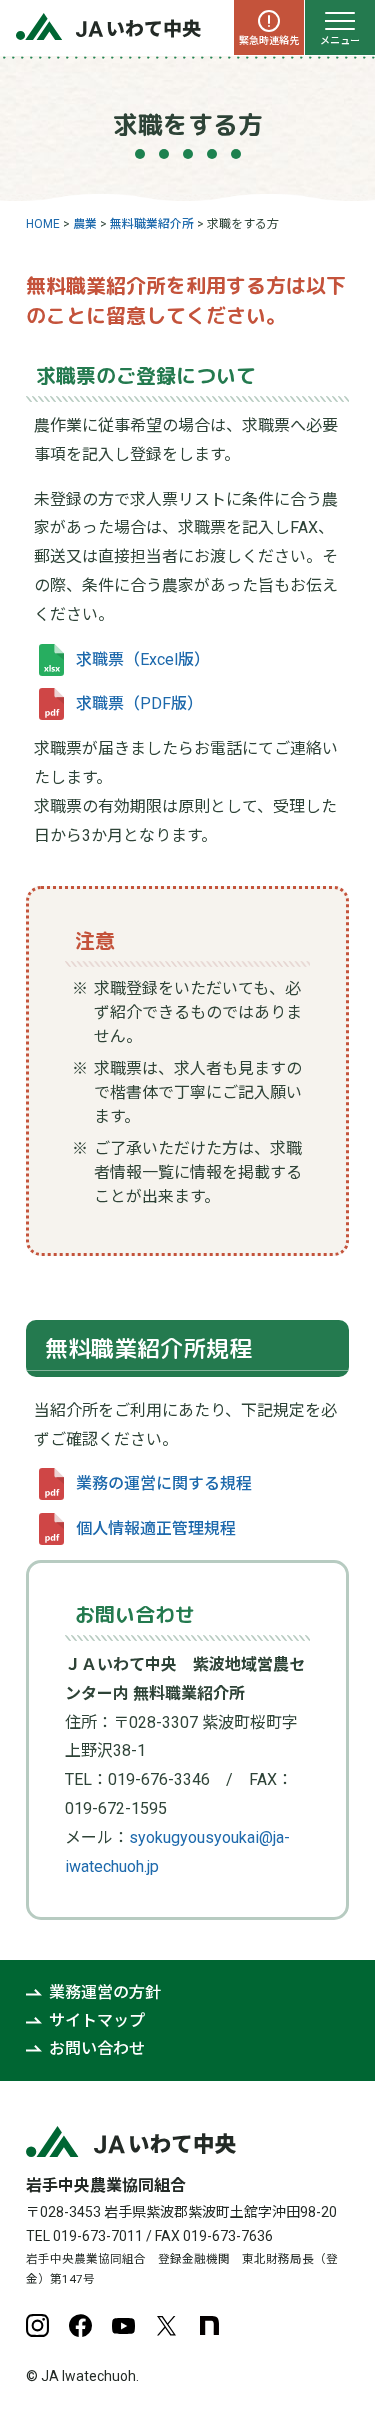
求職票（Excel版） (143, 659)
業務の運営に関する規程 (164, 1483)
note (209, 2325)
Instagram (37, 2325)
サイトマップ (97, 2020)
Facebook (80, 2325)
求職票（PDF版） (139, 703)
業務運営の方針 (105, 1992)
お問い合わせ (97, 2048)
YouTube (123, 2325)
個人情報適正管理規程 (156, 1528)
